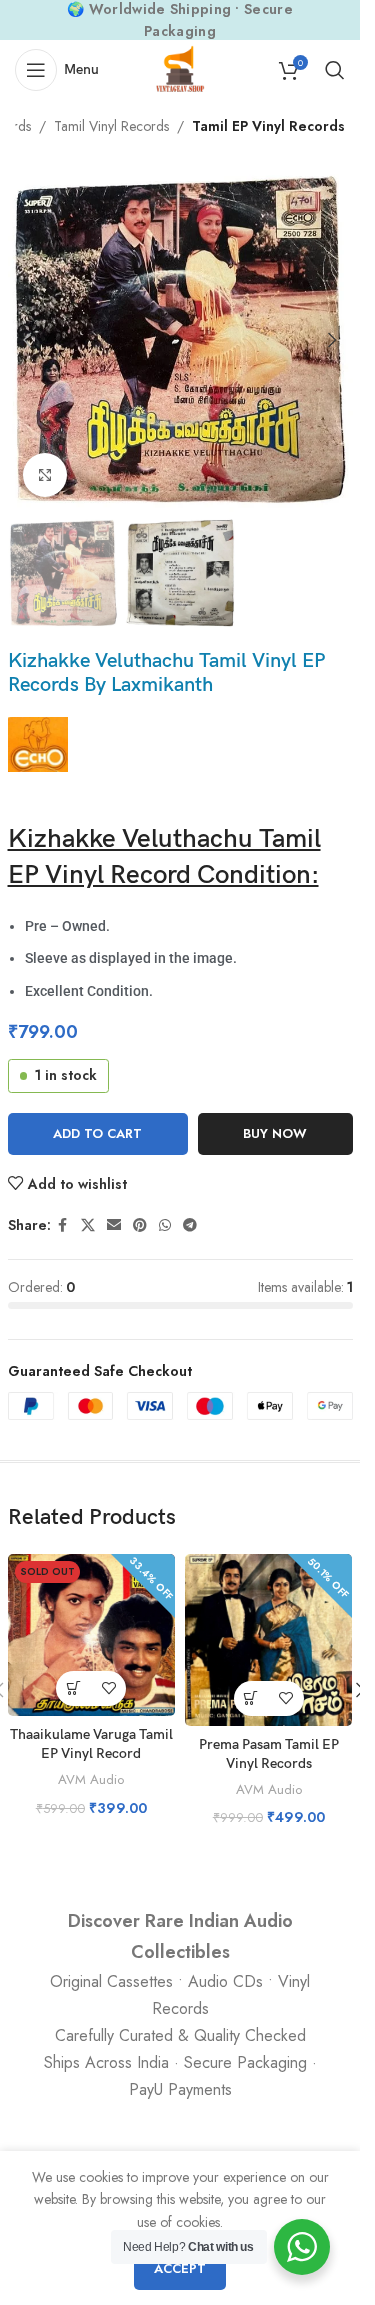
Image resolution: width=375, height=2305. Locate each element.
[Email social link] (114, 1225)
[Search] (335, 70)
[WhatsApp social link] (165, 1225)
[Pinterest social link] (140, 1225)
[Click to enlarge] (45, 475)
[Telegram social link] (190, 1225)
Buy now (275, 1133)
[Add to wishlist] (108, 1688)
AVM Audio (91, 1779)
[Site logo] (180, 68)
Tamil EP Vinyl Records (268, 126)
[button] (28, 340)
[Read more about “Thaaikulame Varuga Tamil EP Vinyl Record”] (73, 1688)
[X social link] (88, 1225)
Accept (180, 2268)
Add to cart (97, 1133)
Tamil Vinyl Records (111, 126)
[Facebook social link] (63, 1225)
